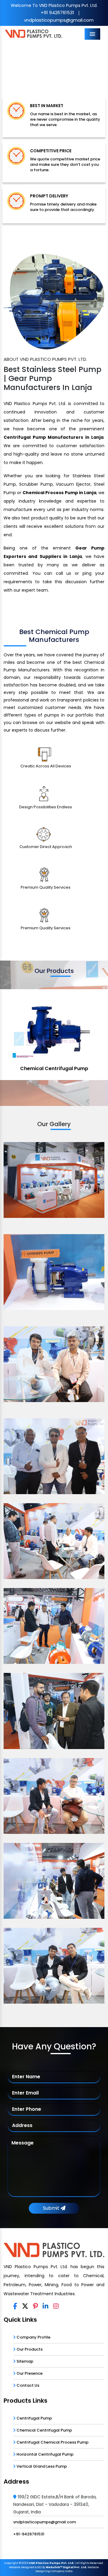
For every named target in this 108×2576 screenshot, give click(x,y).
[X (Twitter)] (25, 2306)
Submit (52, 2208)
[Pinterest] (35, 2306)
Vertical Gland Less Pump (41, 2466)
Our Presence (29, 2373)
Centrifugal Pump (34, 2418)
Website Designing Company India (67, 2569)
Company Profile (33, 2337)
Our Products (29, 2349)
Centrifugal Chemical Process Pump (52, 2442)
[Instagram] (56, 2306)
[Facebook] (15, 2306)
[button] (8, 64)
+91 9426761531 (57, 12)
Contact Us (27, 2385)
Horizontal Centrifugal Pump (45, 2454)
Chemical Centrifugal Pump (54, 1068)
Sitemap (24, 2361)
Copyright (11, 2563)
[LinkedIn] (45, 2306)
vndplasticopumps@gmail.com (59, 20)
